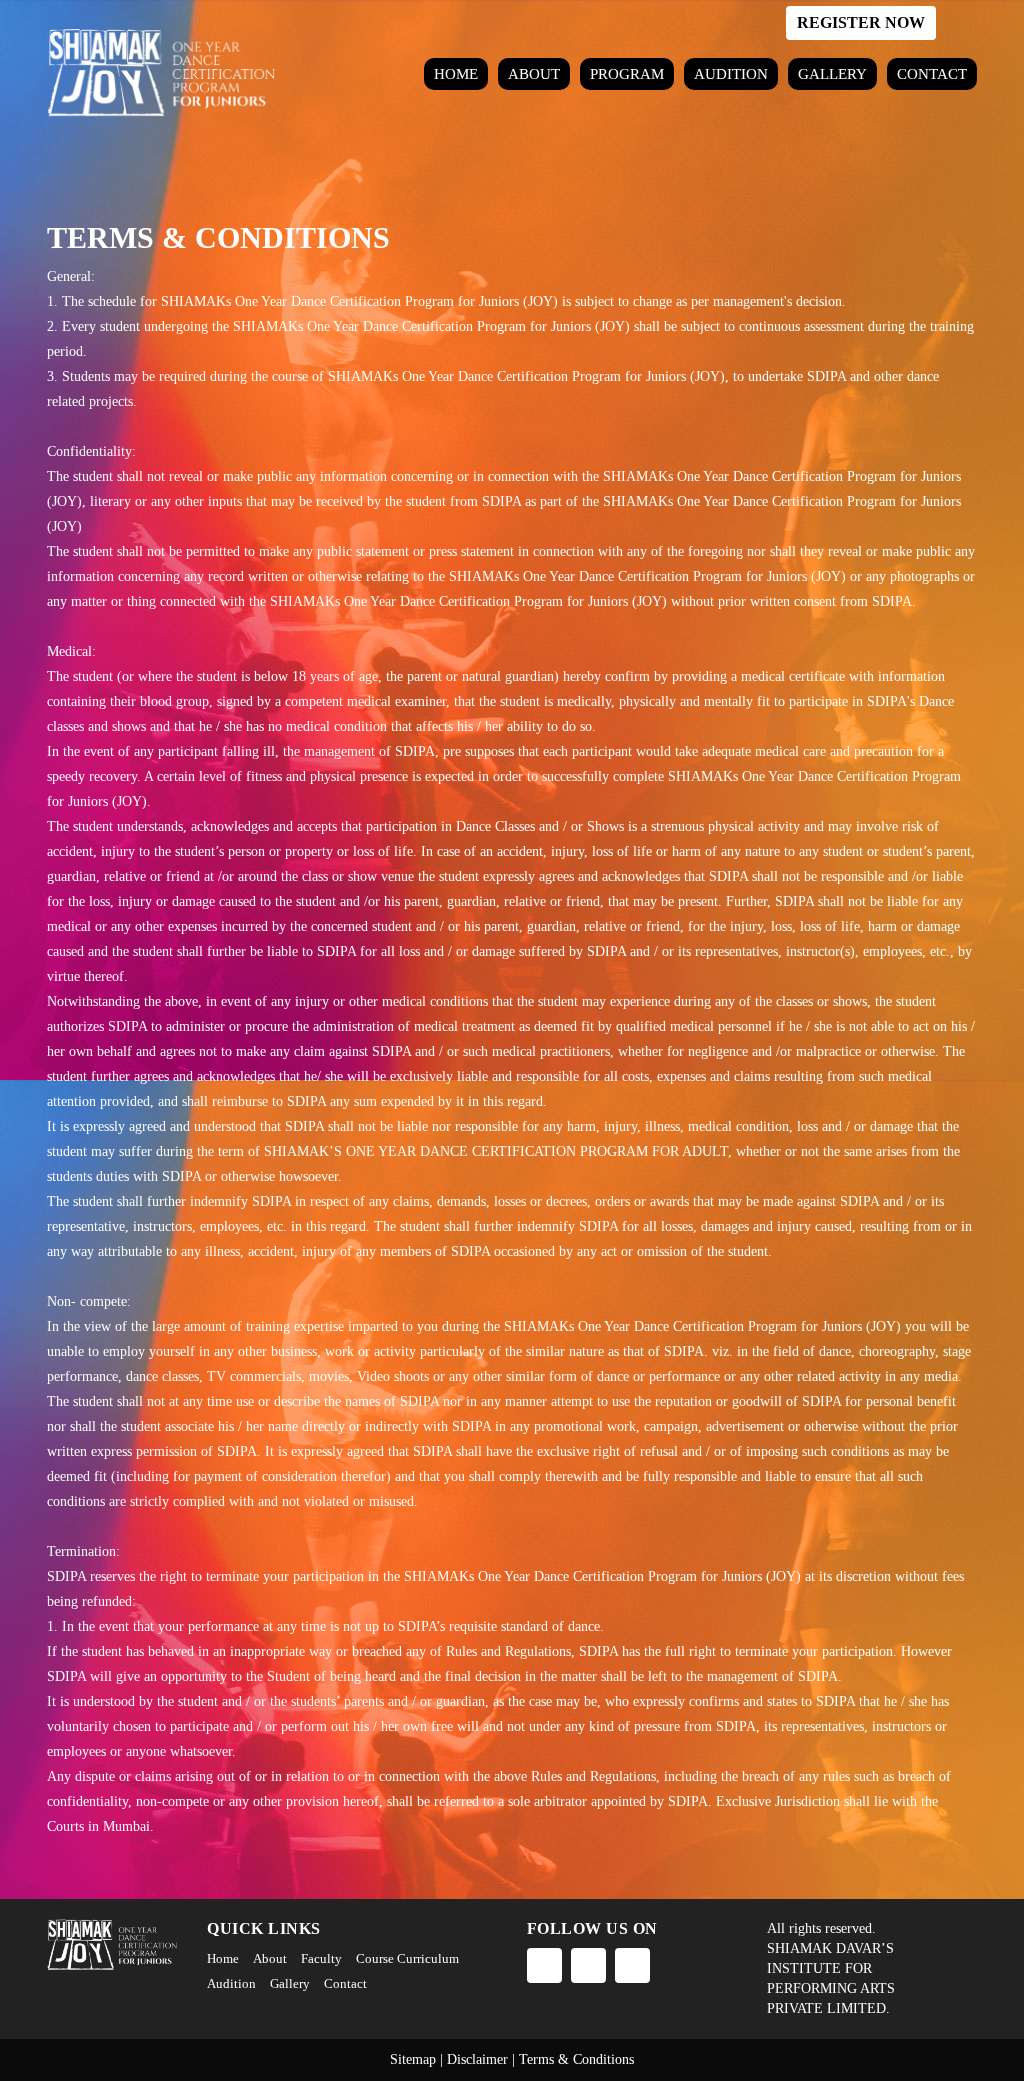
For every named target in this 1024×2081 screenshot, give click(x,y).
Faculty (321, 1958)
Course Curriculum (407, 1958)
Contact (932, 74)
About (534, 74)
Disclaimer (477, 2059)
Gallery (832, 74)
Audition (731, 74)
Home (456, 74)
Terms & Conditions (576, 2059)
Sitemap (413, 2059)
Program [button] (627, 74)
